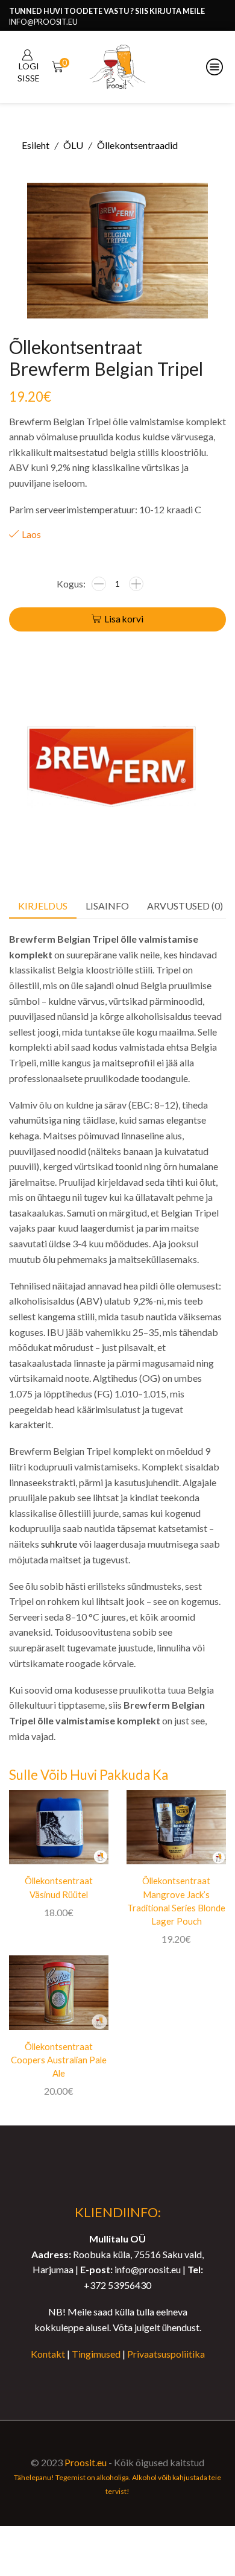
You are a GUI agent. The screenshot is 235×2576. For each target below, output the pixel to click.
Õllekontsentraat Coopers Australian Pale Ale (59, 2060)
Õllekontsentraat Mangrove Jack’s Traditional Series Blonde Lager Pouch (176, 1901)
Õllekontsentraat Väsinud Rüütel (59, 1887)
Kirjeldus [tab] (43, 906)
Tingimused (96, 2354)
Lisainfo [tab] (107, 906)
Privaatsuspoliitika (166, 2354)
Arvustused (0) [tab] (185, 906)
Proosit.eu (86, 2462)
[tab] (43, 906)
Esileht (36, 145)
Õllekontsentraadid (137, 145)
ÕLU (73, 145)
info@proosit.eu (43, 22)
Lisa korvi (124, 619)
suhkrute (59, 1544)
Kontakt (48, 2354)
